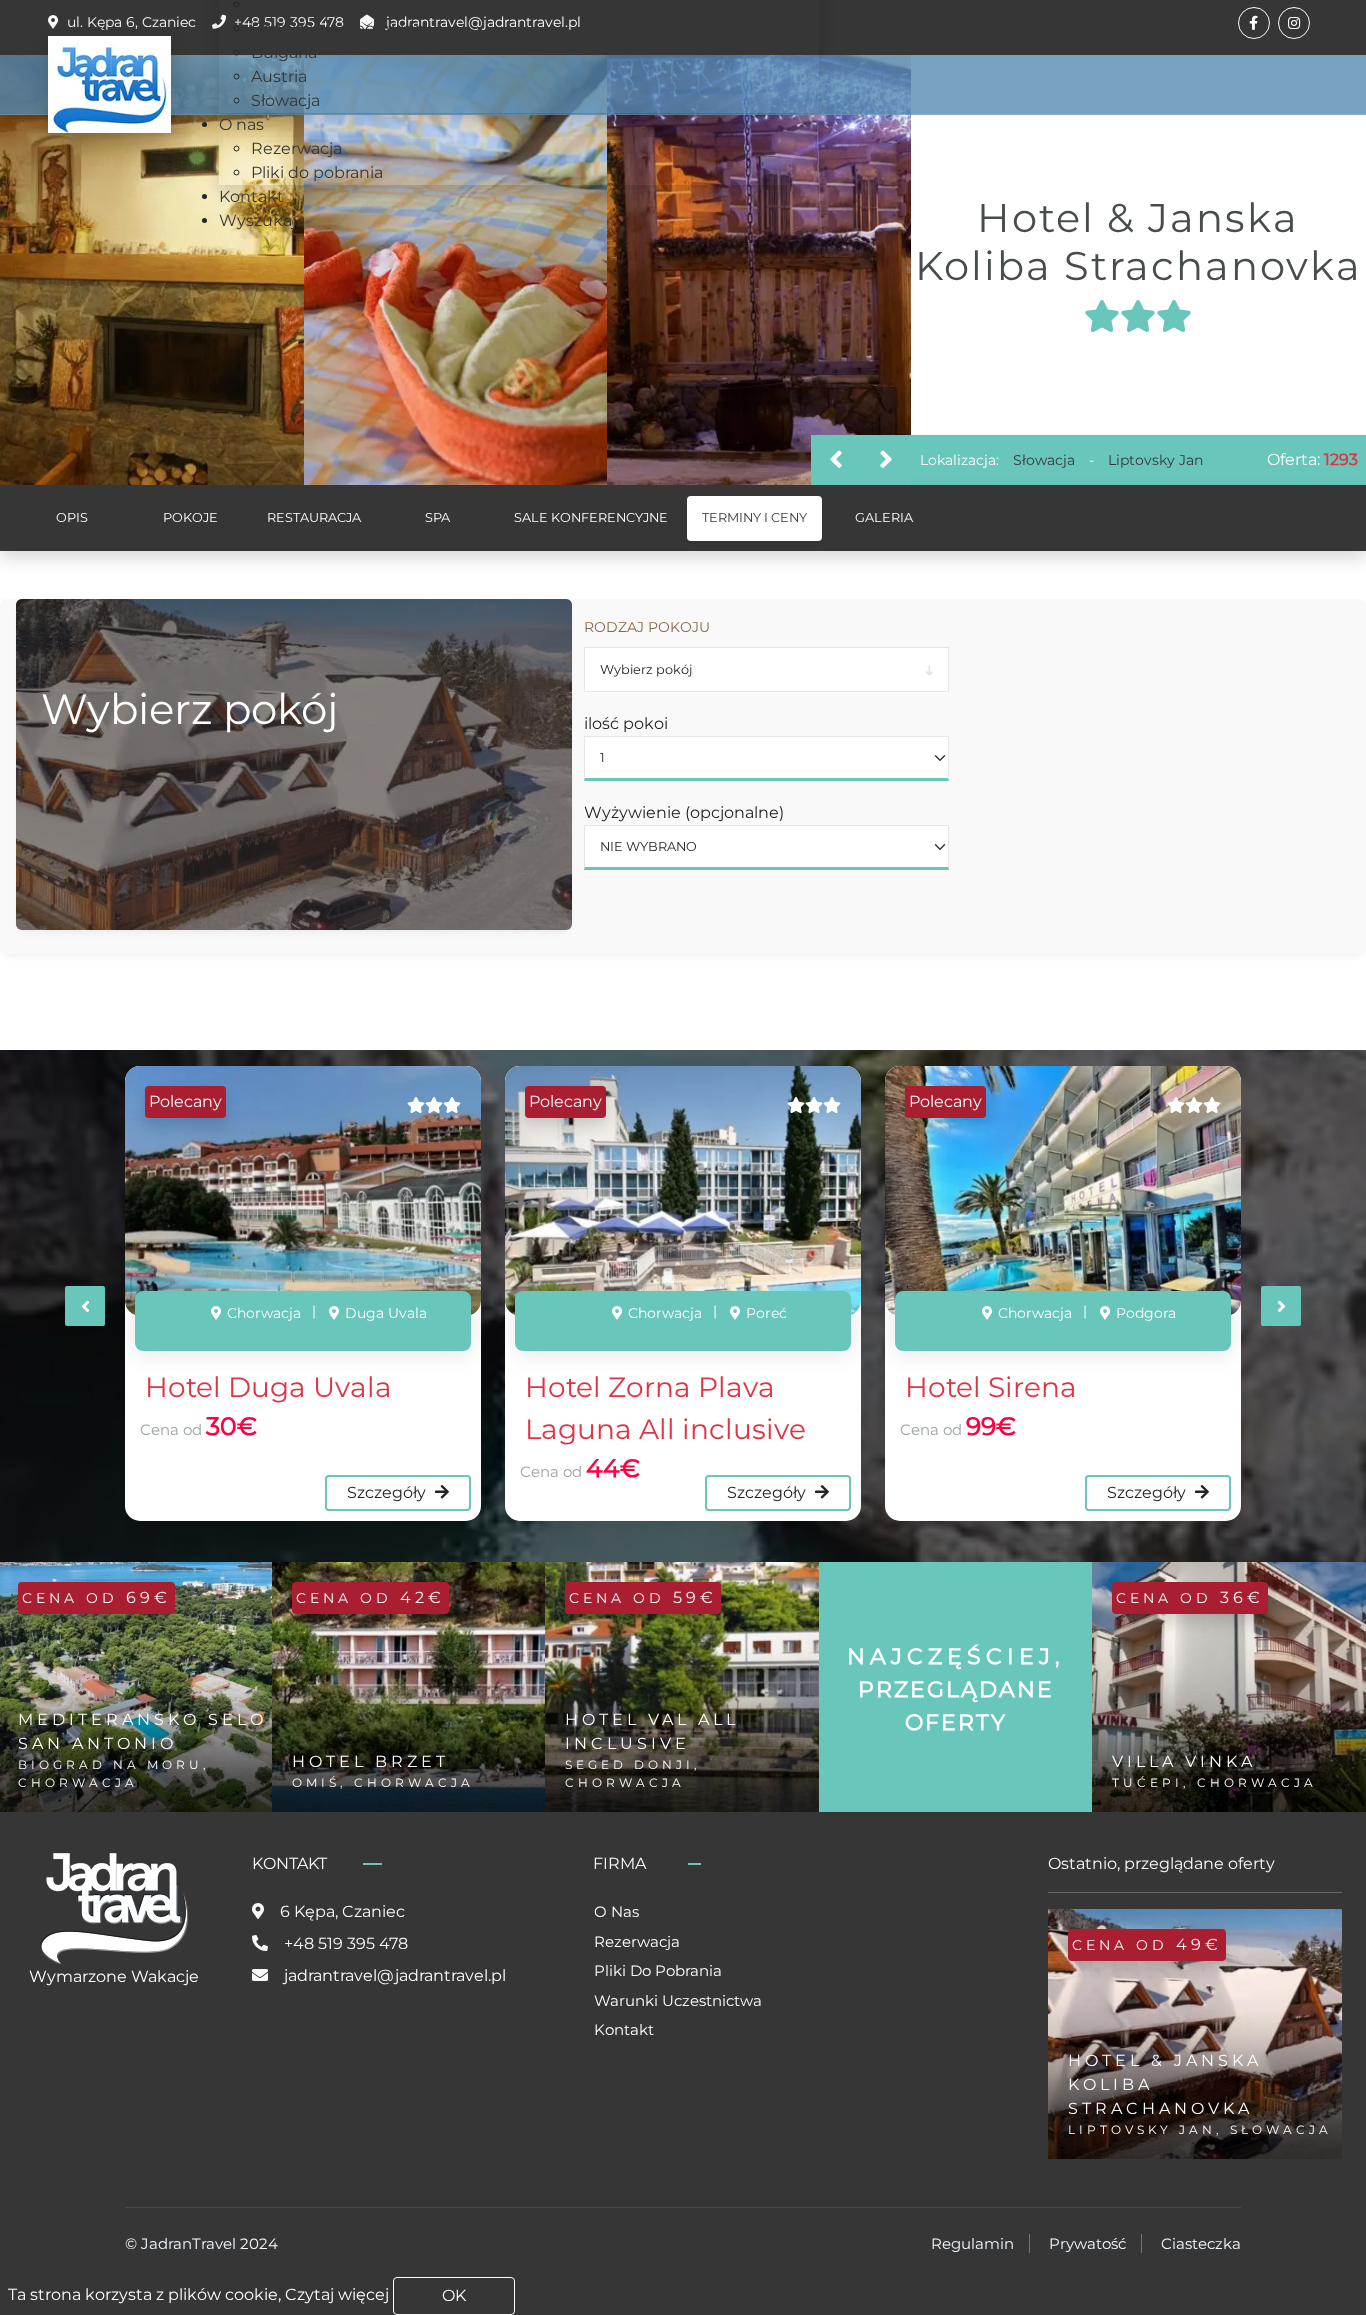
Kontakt (624, 2029)
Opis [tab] (72, 517)
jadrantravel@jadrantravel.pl (395, 1975)
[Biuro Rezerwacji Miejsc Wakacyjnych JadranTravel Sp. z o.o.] (109, 84)
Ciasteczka (1201, 2243)
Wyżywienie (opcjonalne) (684, 812)
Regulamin (972, 2243)
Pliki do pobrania (658, 1970)
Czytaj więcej (337, 2294)
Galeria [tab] (884, 517)
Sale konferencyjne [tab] (591, 517)
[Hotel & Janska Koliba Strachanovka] (176, 270)
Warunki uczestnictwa (678, 2000)
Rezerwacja (637, 1941)
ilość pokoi (626, 723)
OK (454, 2295)
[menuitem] (337, 28)
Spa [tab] (437, 517)
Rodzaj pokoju (647, 627)
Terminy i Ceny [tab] (754, 517)
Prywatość (1087, 2243)
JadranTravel (188, 2243)
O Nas (616, 1911)
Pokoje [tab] (190, 517)
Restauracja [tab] (314, 517)
